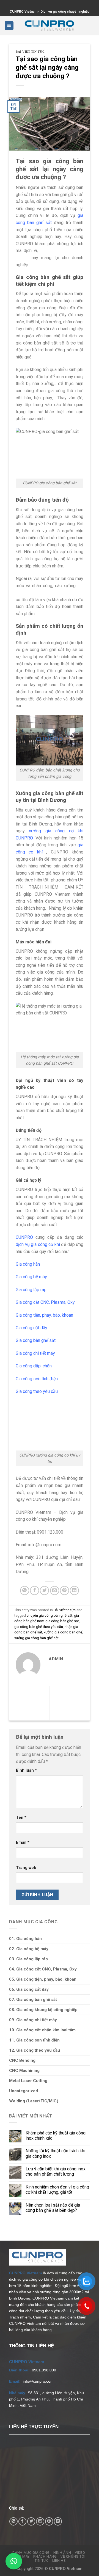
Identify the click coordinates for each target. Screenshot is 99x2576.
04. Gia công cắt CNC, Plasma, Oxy (43, 1969)
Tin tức (42, 2561)
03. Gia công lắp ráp (28, 1959)
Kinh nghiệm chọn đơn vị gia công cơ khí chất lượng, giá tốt (57, 2190)
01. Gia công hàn (25, 1939)
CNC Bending (22, 2060)
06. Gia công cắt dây (29, 1989)
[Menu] (9, 26)
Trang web (26, 1868)
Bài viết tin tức (30, 52)
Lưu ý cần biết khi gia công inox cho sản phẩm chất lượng (56, 2171)
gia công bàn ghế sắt (62, 1621)
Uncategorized (24, 2091)
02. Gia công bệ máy (29, 1949)
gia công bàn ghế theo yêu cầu (39, 1627)
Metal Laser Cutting (28, 2081)
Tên (21, 1818)
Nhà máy (22, 2557)
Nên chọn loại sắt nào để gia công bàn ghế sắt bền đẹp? (53, 2208)
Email (23, 1843)
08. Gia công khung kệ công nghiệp (43, 2010)
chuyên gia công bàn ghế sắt (50, 1615)
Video (80, 2553)
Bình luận (26, 1770)
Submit (0, 4)
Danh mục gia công (31, 2553)
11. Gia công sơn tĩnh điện (34, 2040)
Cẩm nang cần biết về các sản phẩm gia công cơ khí (29, 1703)
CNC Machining (24, 2071)
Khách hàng (45, 2557)
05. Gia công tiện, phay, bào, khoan (43, 1979)
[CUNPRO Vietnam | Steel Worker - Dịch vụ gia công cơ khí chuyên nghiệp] (50, 26)
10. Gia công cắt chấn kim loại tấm (42, 2030)
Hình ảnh (62, 2553)
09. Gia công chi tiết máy (33, 2020)
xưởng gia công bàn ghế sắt (36, 1638)
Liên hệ (59, 2561)
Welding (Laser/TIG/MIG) (34, 2101)
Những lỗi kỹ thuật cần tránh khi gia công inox (55, 2153)
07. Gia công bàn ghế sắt (33, 2000)
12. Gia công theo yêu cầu (35, 2050)
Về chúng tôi (73, 2557)
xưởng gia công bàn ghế (63, 1632)
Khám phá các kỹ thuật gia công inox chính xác (56, 2136)
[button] (14, 2561)
